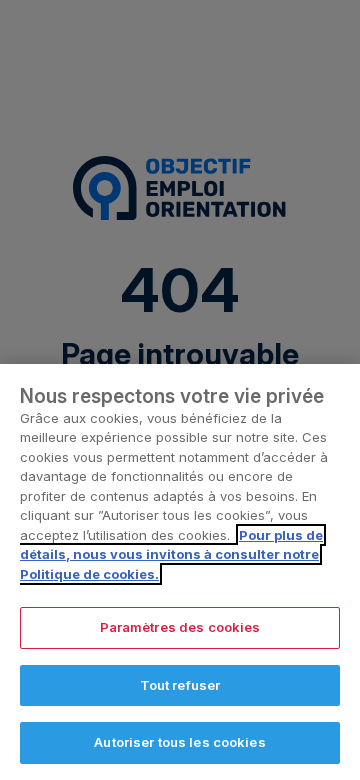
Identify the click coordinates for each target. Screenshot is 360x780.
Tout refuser (180, 685)
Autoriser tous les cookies (179, 742)
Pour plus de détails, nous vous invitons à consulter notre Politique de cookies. (171, 554)
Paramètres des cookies (180, 627)
